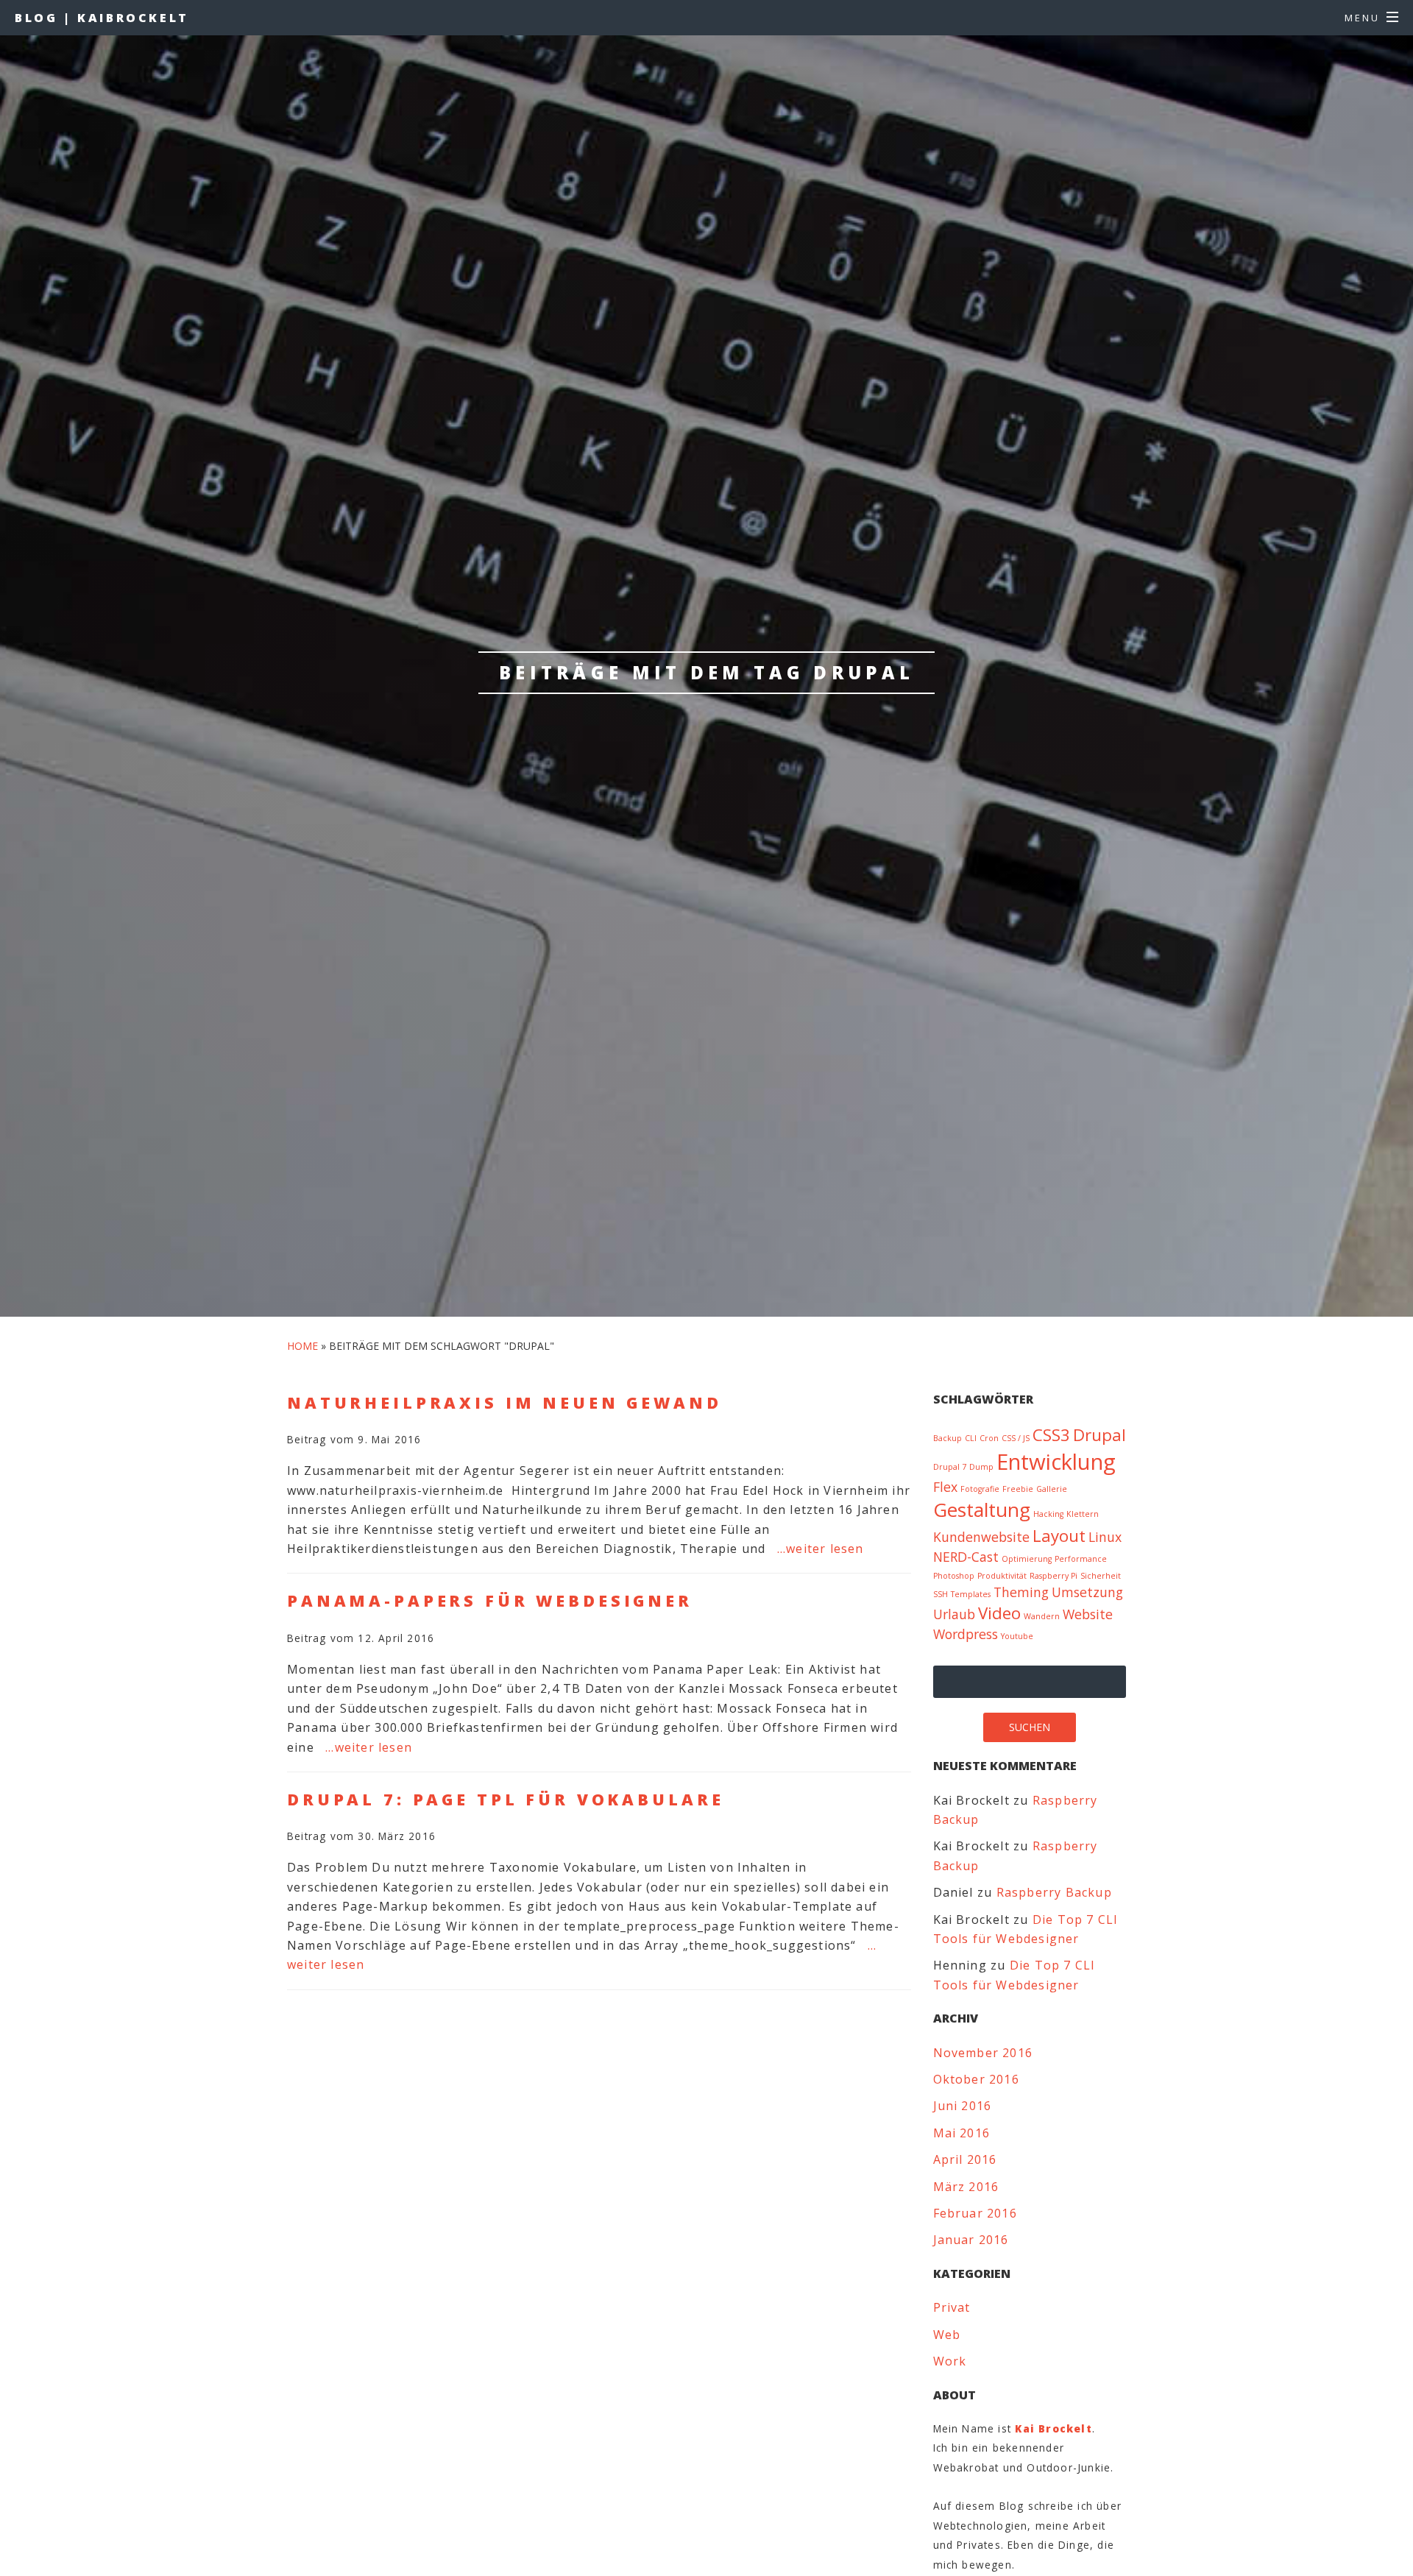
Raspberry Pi (1053, 1576)
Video (999, 1613)
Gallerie (1052, 1489)
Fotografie (980, 1489)
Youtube (1017, 1636)
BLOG (102, 18)
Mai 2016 (962, 2133)
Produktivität (1002, 1576)
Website (1088, 1614)
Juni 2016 (963, 2106)
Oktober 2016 (976, 2079)
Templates (971, 1594)
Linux (1105, 1537)
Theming (1021, 1592)
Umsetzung (1087, 1592)
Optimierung (1027, 1559)
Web (947, 2335)
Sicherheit (1101, 1576)
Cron (989, 1438)
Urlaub (954, 1614)
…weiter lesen (821, 1549)
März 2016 (966, 2187)
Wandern (1042, 1616)
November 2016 (983, 2053)
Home (302, 1346)
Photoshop (954, 1576)
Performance (1081, 1559)
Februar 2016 (975, 2213)
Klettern (1083, 1514)
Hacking (1048, 1514)
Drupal (1099, 1435)
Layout (1059, 1536)
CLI (971, 1438)
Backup (948, 1438)
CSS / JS (1016, 1438)
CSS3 (1051, 1435)
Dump (981, 1467)
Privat (952, 2307)
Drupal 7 (950, 1467)
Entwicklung (1056, 1462)
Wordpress (966, 1634)
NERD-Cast (966, 1557)
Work (950, 2361)
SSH (941, 1594)
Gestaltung (982, 1510)
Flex (945, 1487)
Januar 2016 (971, 2240)
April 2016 (965, 2159)
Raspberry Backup (1054, 1892)
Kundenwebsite (981, 1537)
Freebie (1018, 1489)
